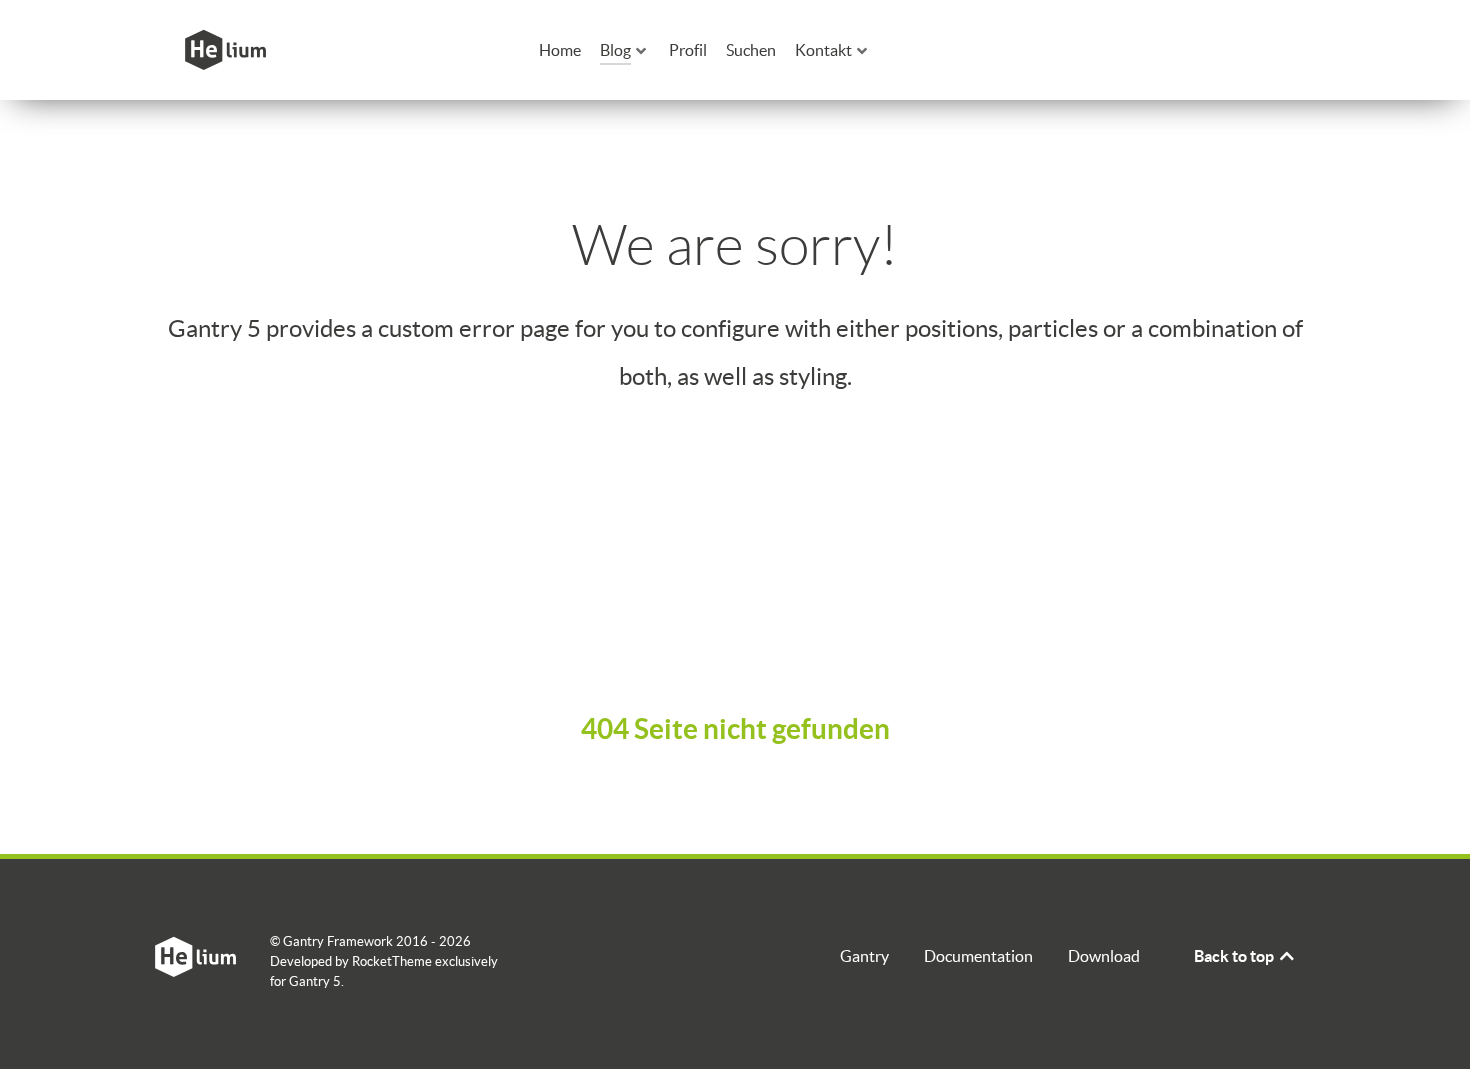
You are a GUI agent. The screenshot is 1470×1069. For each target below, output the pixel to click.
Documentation (978, 956)
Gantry (864, 956)
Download (1104, 956)
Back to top (1235, 956)
